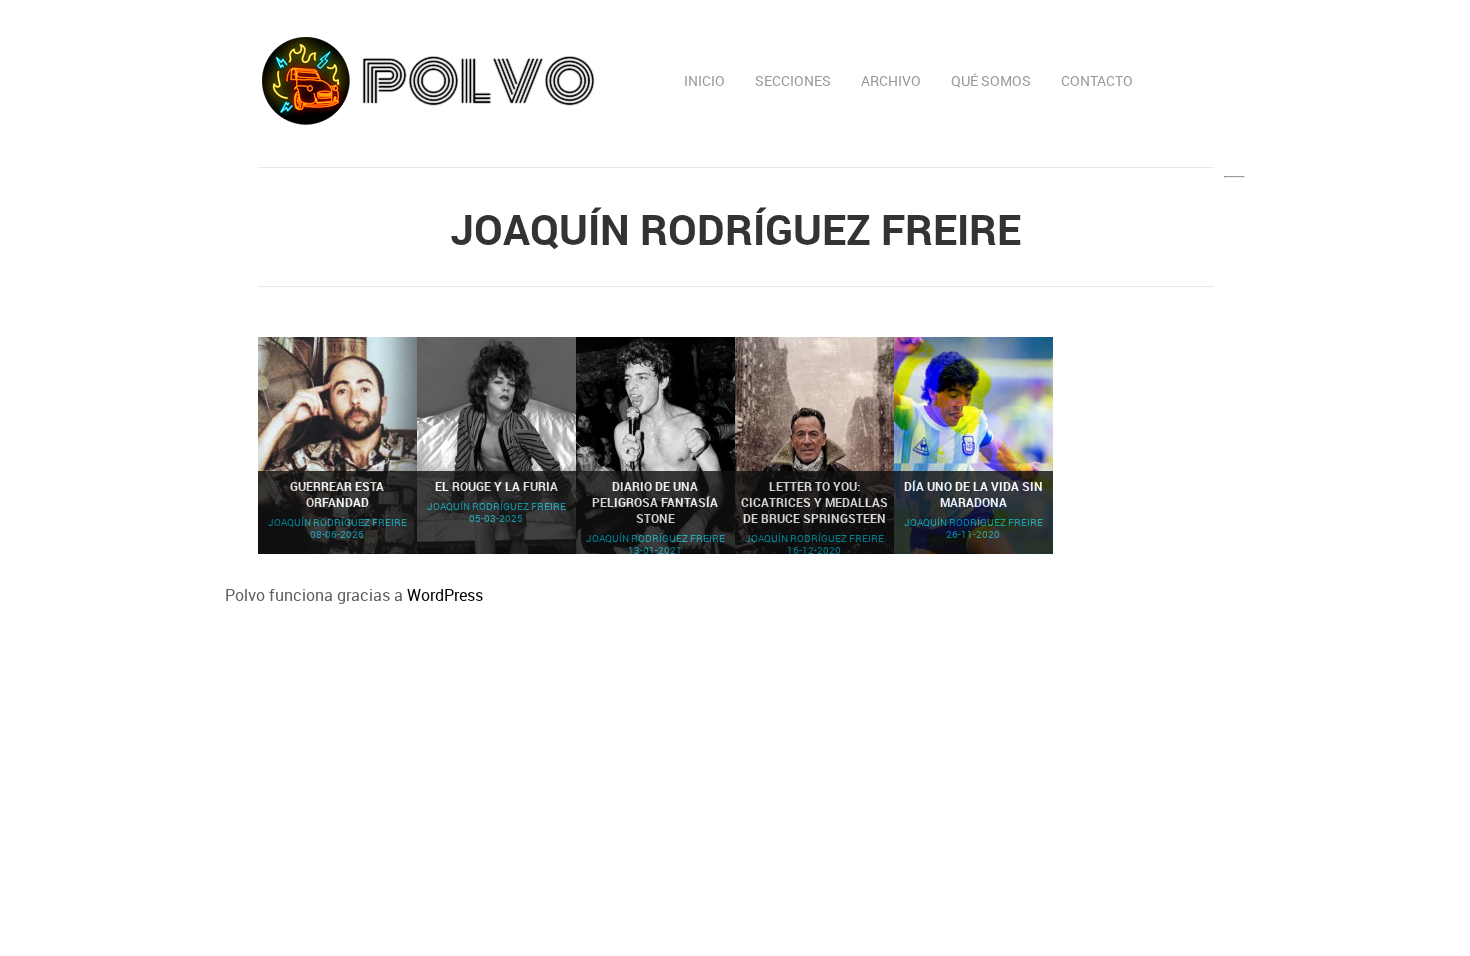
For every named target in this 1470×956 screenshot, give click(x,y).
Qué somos (991, 80)
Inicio (704, 80)
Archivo (891, 80)
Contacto (1097, 80)
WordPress (445, 595)
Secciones (793, 80)
